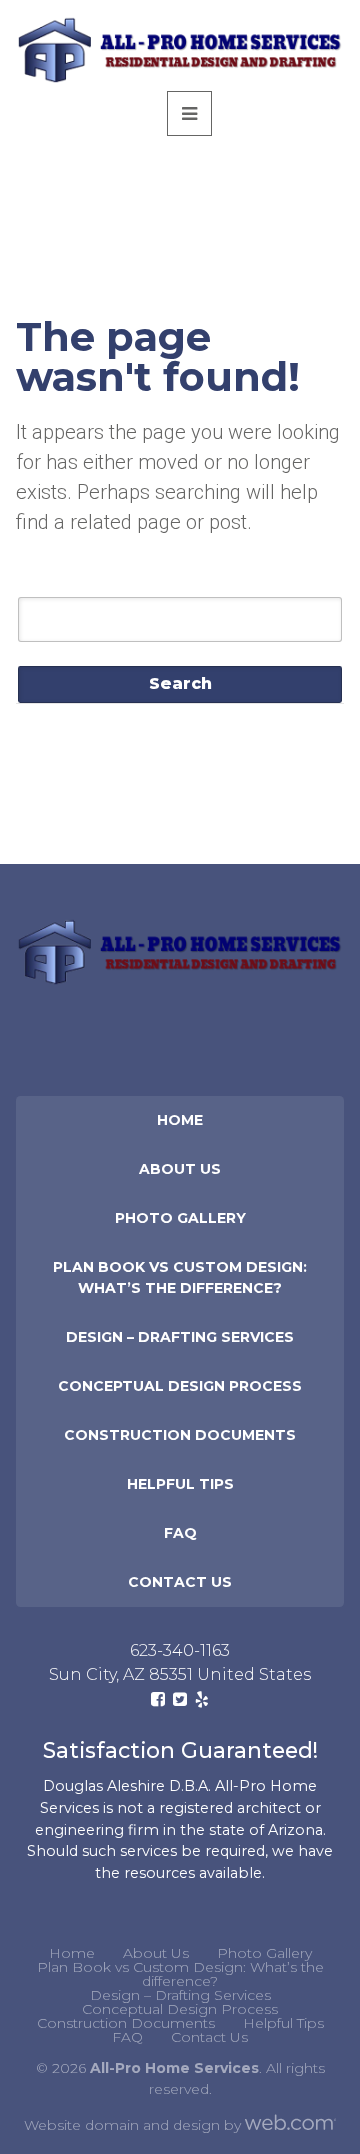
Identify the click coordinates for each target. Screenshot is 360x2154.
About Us (180, 1169)
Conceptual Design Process (180, 1386)
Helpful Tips (180, 1484)
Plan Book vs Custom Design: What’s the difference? (180, 1277)
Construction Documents (180, 1435)
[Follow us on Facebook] (158, 1699)
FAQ (180, 1533)
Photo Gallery (180, 1218)
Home (180, 1120)
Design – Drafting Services (180, 1337)
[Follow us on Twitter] (180, 1699)
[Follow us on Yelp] (202, 1699)
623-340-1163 (180, 1650)
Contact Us (180, 1582)
